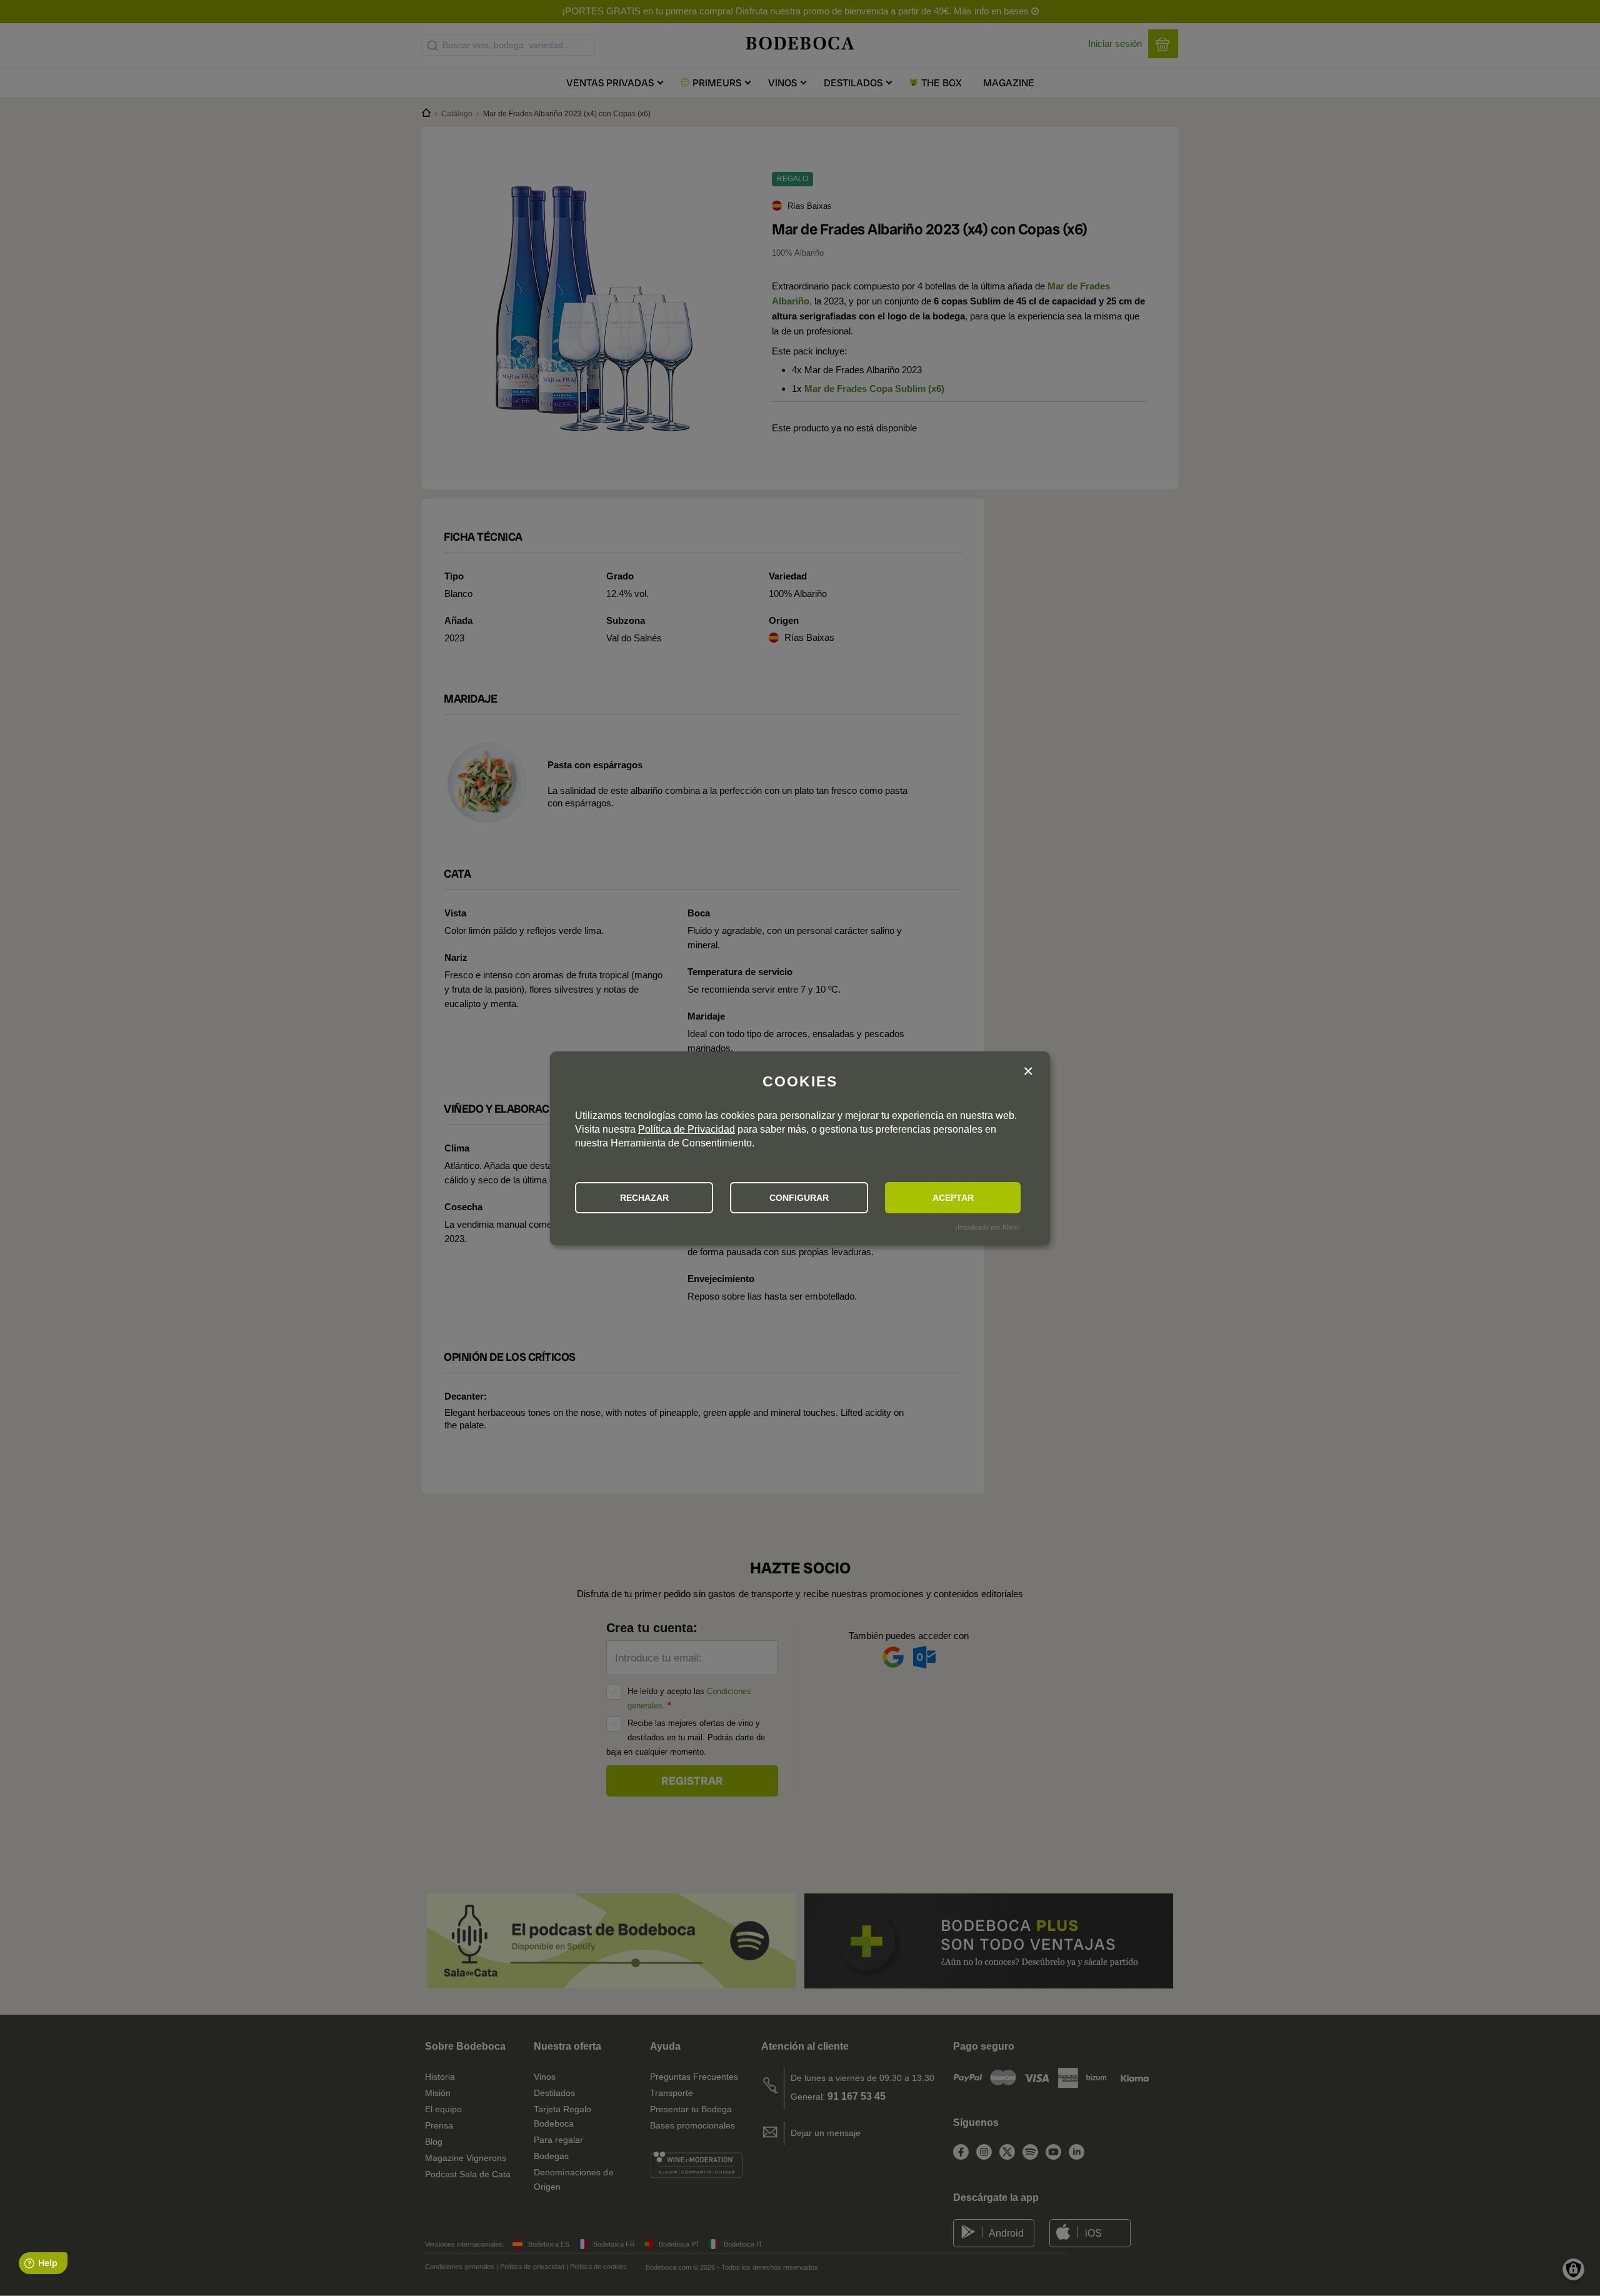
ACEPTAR (953, 1198)
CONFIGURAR (799, 1198)
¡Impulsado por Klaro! (987, 1227)
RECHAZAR (644, 1198)
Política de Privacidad (687, 1129)
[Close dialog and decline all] (1028, 1072)
